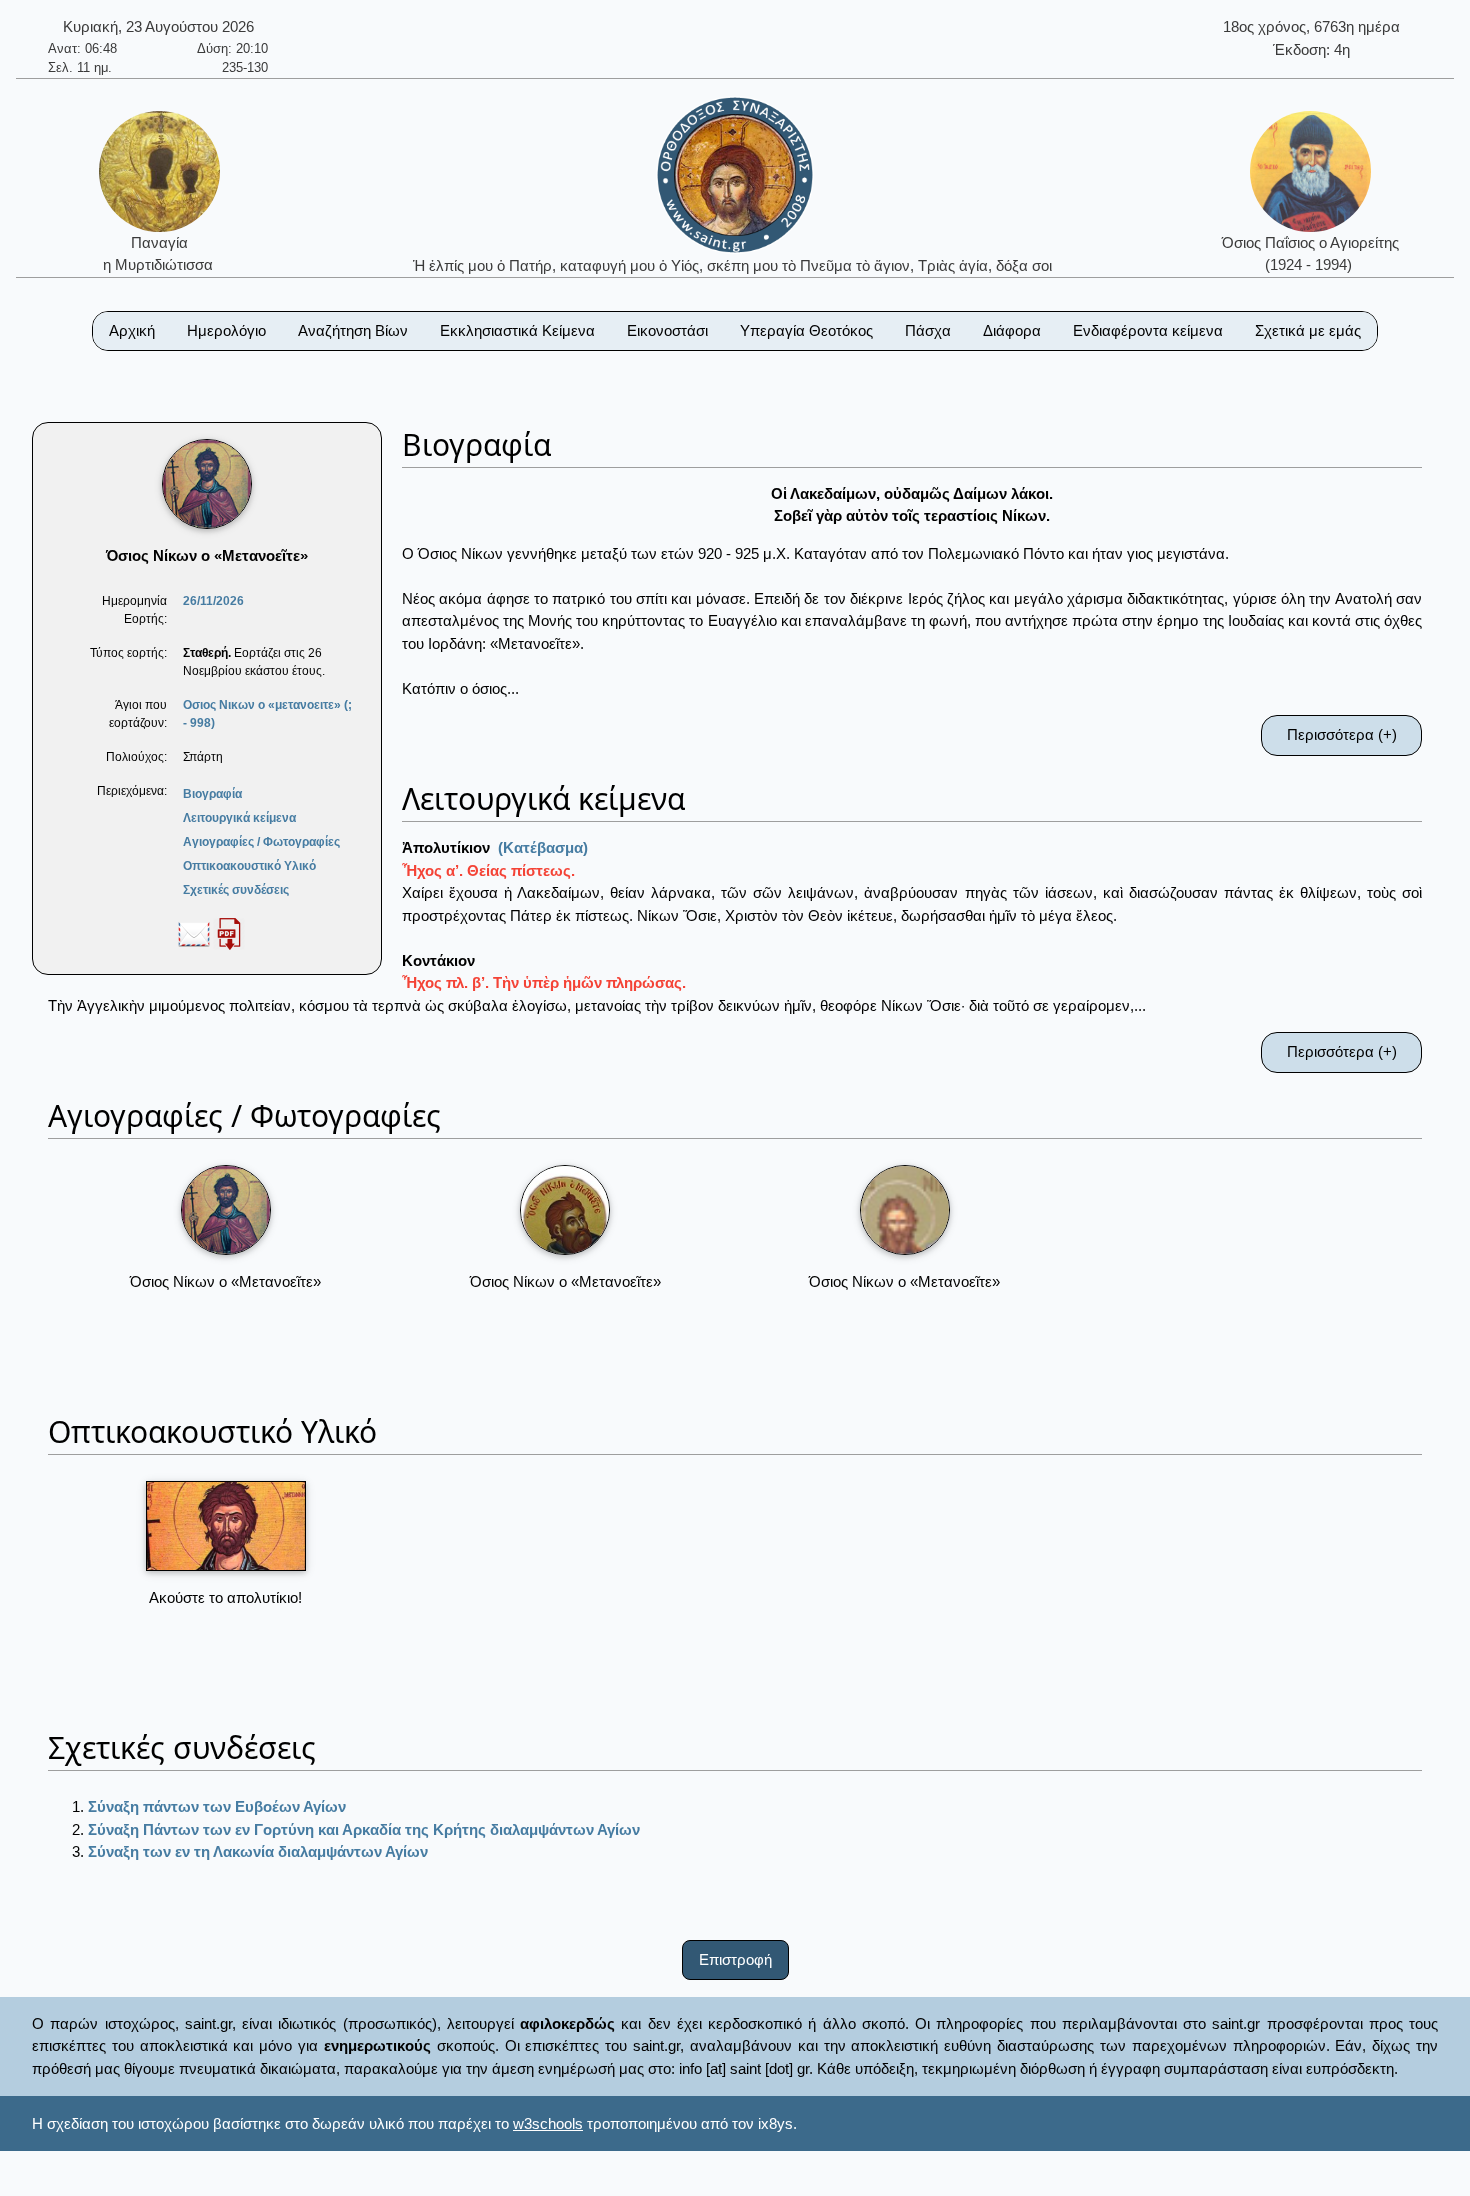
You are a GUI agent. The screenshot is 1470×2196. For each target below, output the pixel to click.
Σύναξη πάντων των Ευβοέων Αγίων (217, 1806)
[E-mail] (194, 933)
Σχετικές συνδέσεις (236, 890)
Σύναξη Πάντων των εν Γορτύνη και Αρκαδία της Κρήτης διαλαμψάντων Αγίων (364, 1829)
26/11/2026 (213, 601)
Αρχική (132, 330)
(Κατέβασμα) (543, 847)
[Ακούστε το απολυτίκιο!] (226, 1526)
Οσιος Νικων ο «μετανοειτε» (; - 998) (267, 714)
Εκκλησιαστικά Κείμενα (517, 330)
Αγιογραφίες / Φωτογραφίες (261, 842)
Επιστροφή (735, 1959)
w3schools (548, 2123)
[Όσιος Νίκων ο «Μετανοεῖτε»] (226, 1210)
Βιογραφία (212, 794)
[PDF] (229, 933)
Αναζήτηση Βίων (353, 330)
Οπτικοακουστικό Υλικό (249, 866)
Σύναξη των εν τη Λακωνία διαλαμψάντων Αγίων (258, 1851)
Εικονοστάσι (667, 330)
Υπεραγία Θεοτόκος (806, 330)
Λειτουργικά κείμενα (239, 818)
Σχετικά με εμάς (1308, 330)
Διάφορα (1012, 330)
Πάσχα (928, 330)
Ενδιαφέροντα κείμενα (1148, 330)
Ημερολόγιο (226, 330)
